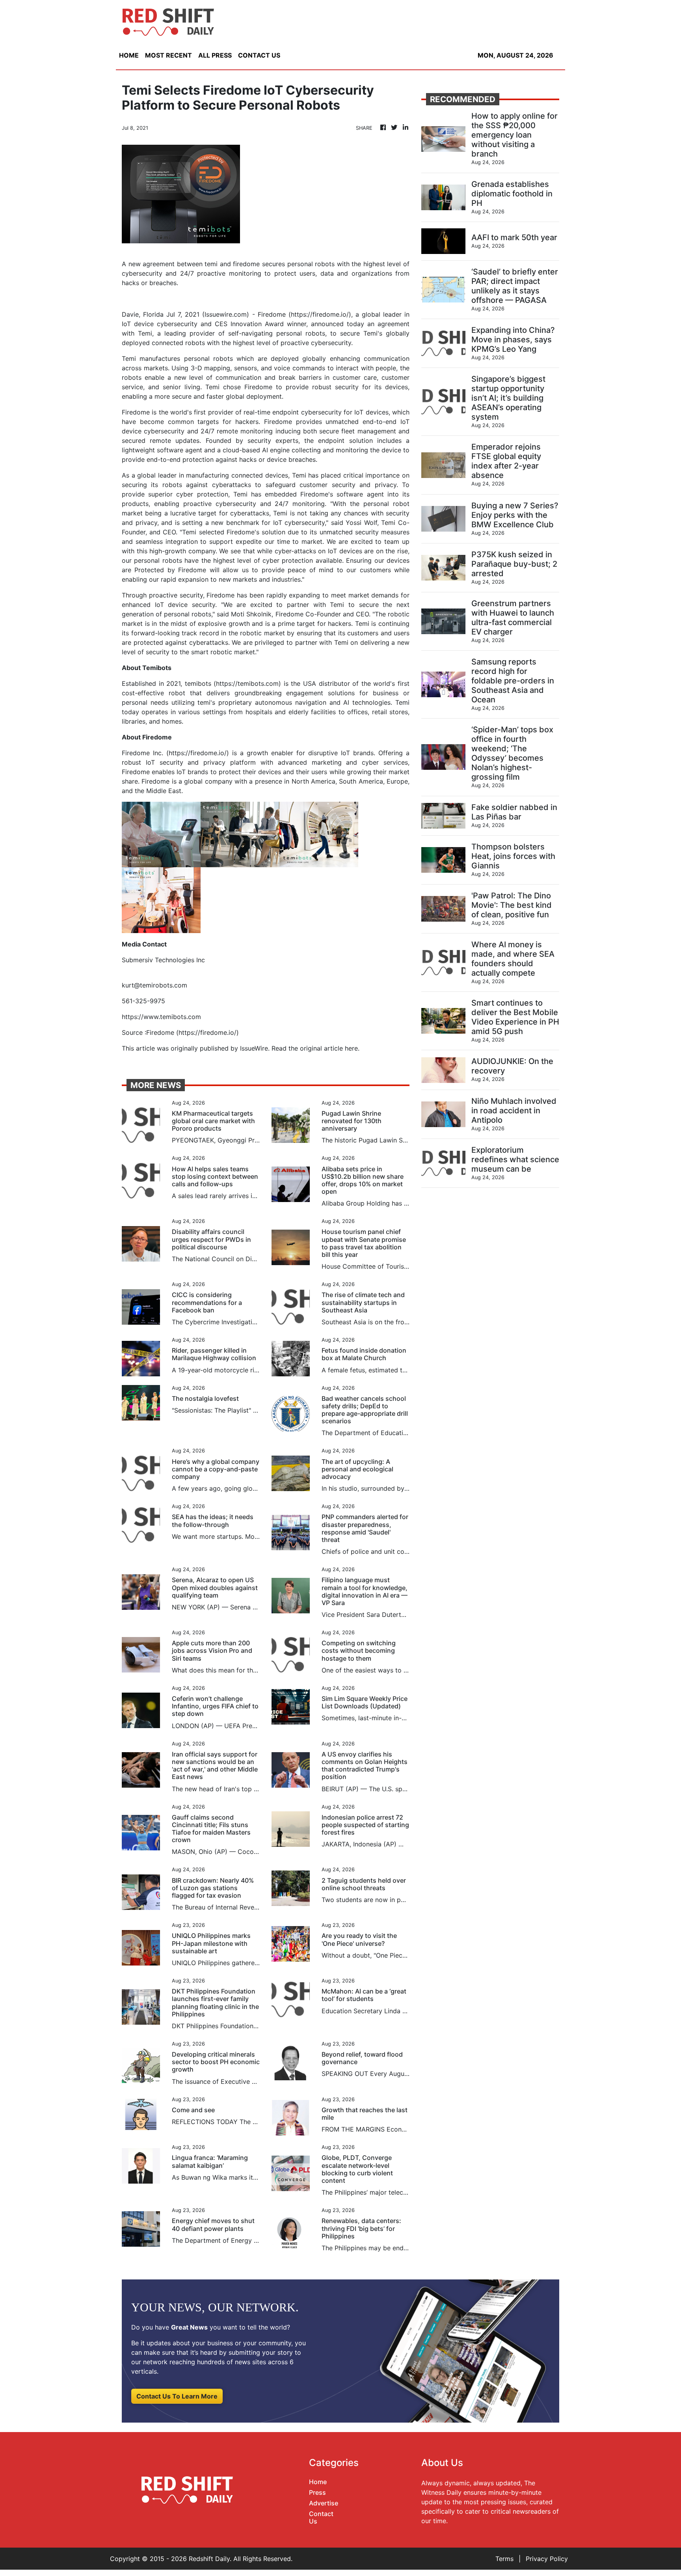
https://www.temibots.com (161, 1017)
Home (318, 2482)
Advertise (324, 2503)
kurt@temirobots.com (154, 985)
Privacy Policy (547, 2559)
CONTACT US (259, 55)
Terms (504, 2559)
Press (317, 2492)
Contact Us (321, 2517)
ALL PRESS (215, 55)
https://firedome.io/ (320, 314)
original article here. (330, 1048)
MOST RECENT (168, 55)
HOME (129, 55)
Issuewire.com (226, 314)
